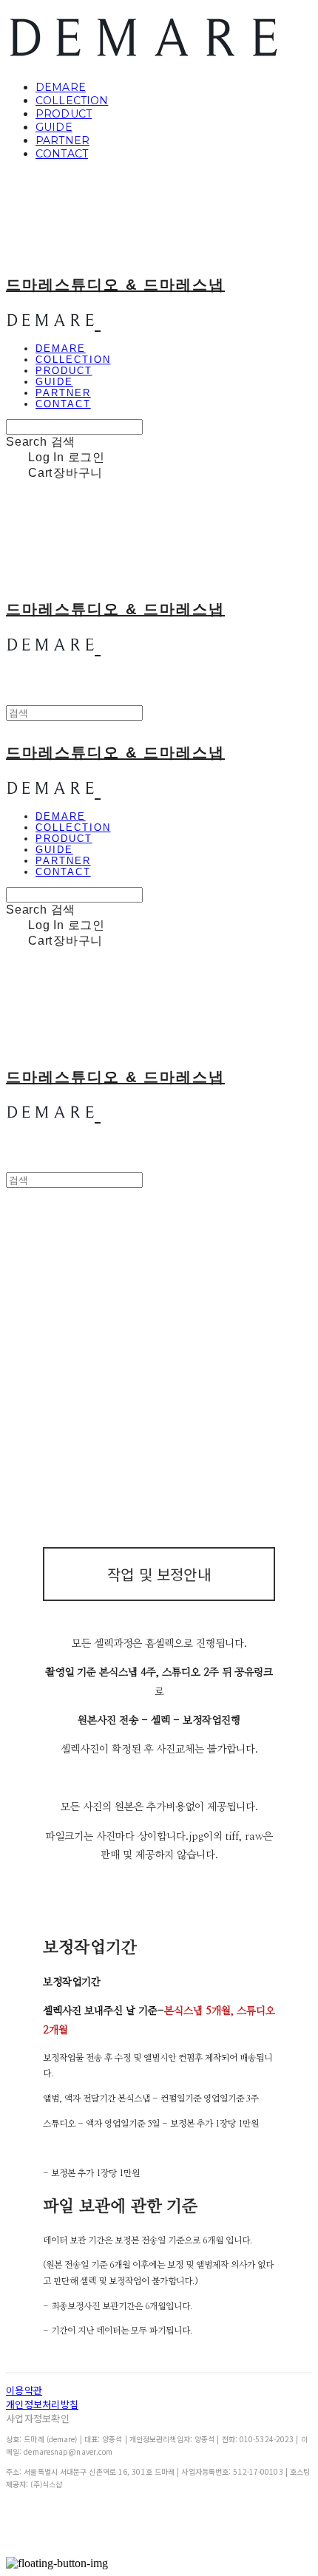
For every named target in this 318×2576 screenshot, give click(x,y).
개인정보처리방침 (42, 2404)
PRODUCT (64, 114)
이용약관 (24, 2390)
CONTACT (62, 154)
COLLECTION (72, 101)
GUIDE (54, 127)
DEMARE (61, 87)
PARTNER (62, 140)
